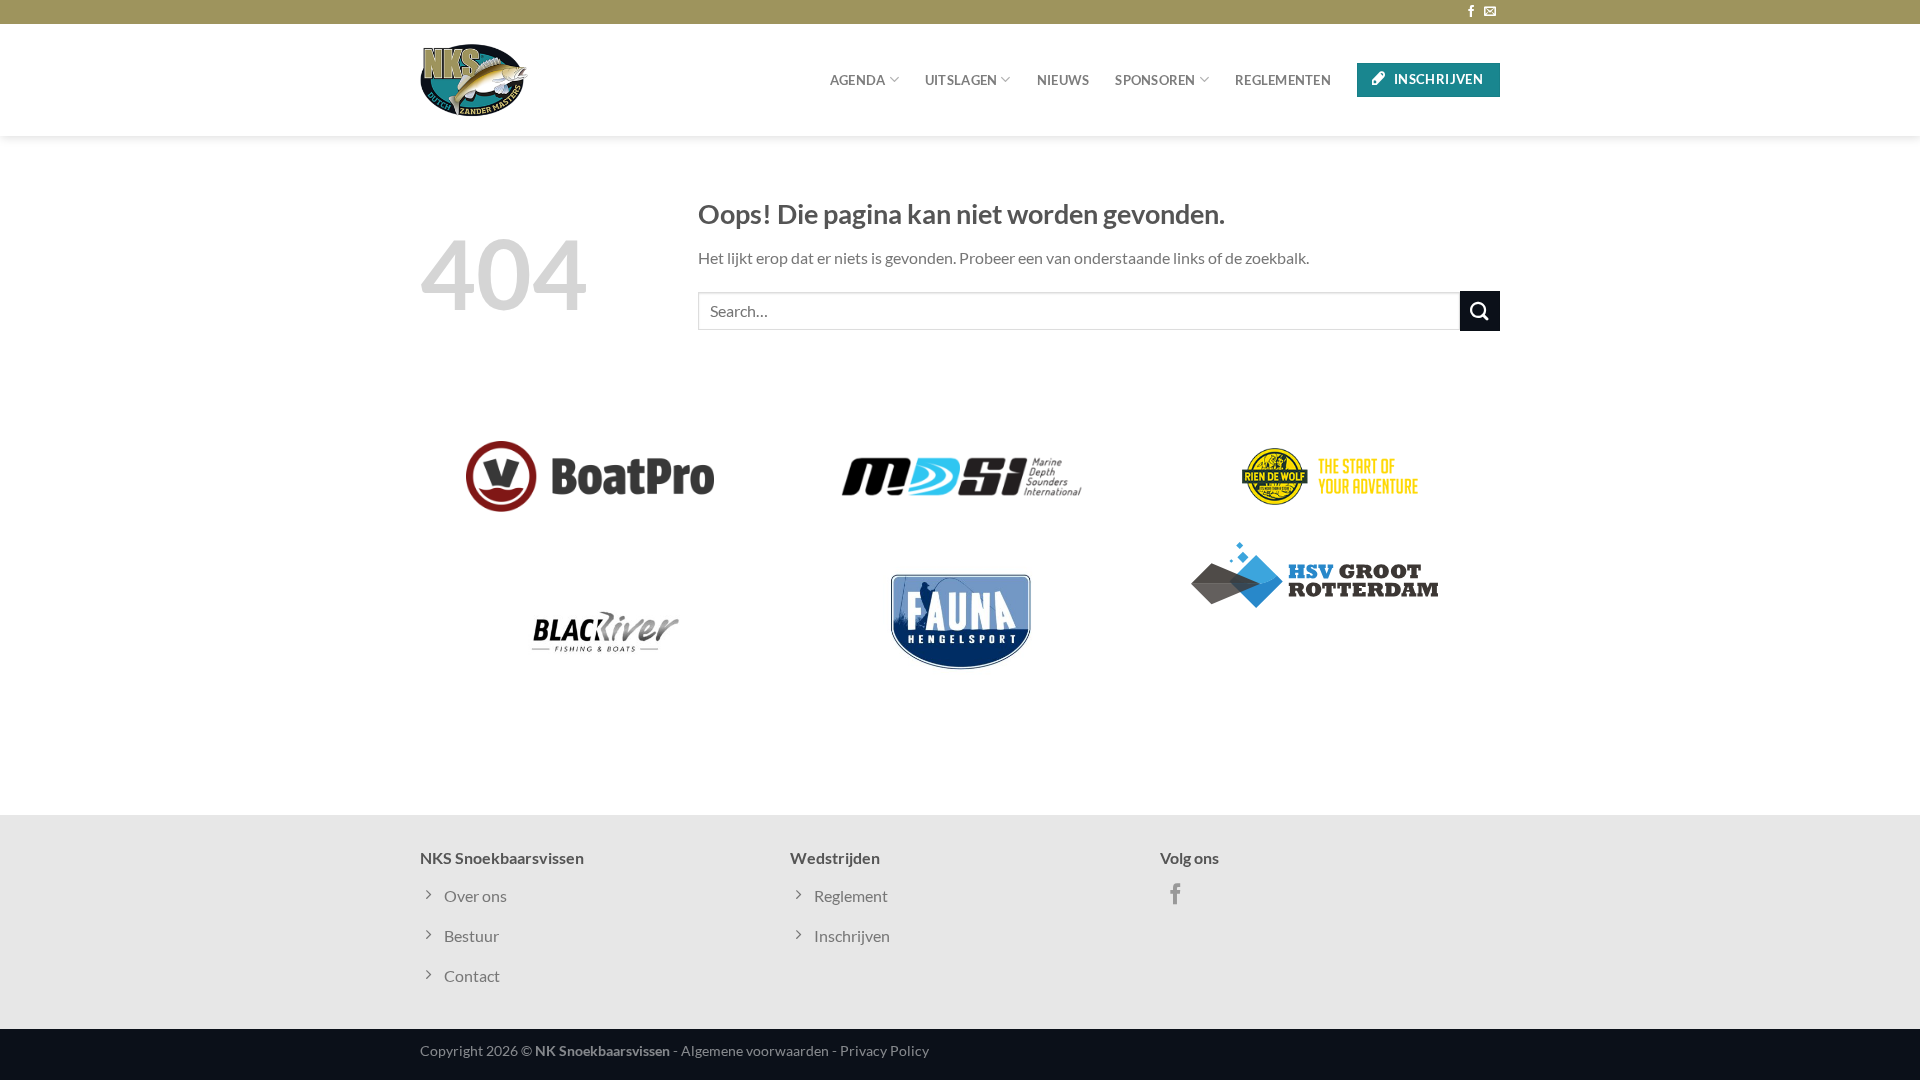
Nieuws (1063, 80)
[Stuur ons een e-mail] (1490, 12)
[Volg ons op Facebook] (1471, 12)
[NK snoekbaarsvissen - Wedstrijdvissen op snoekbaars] (474, 80)
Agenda (858, 80)
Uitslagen (961, 80)
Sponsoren (1155, 80)
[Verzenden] (1480, 310)
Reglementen (1283, 80)
